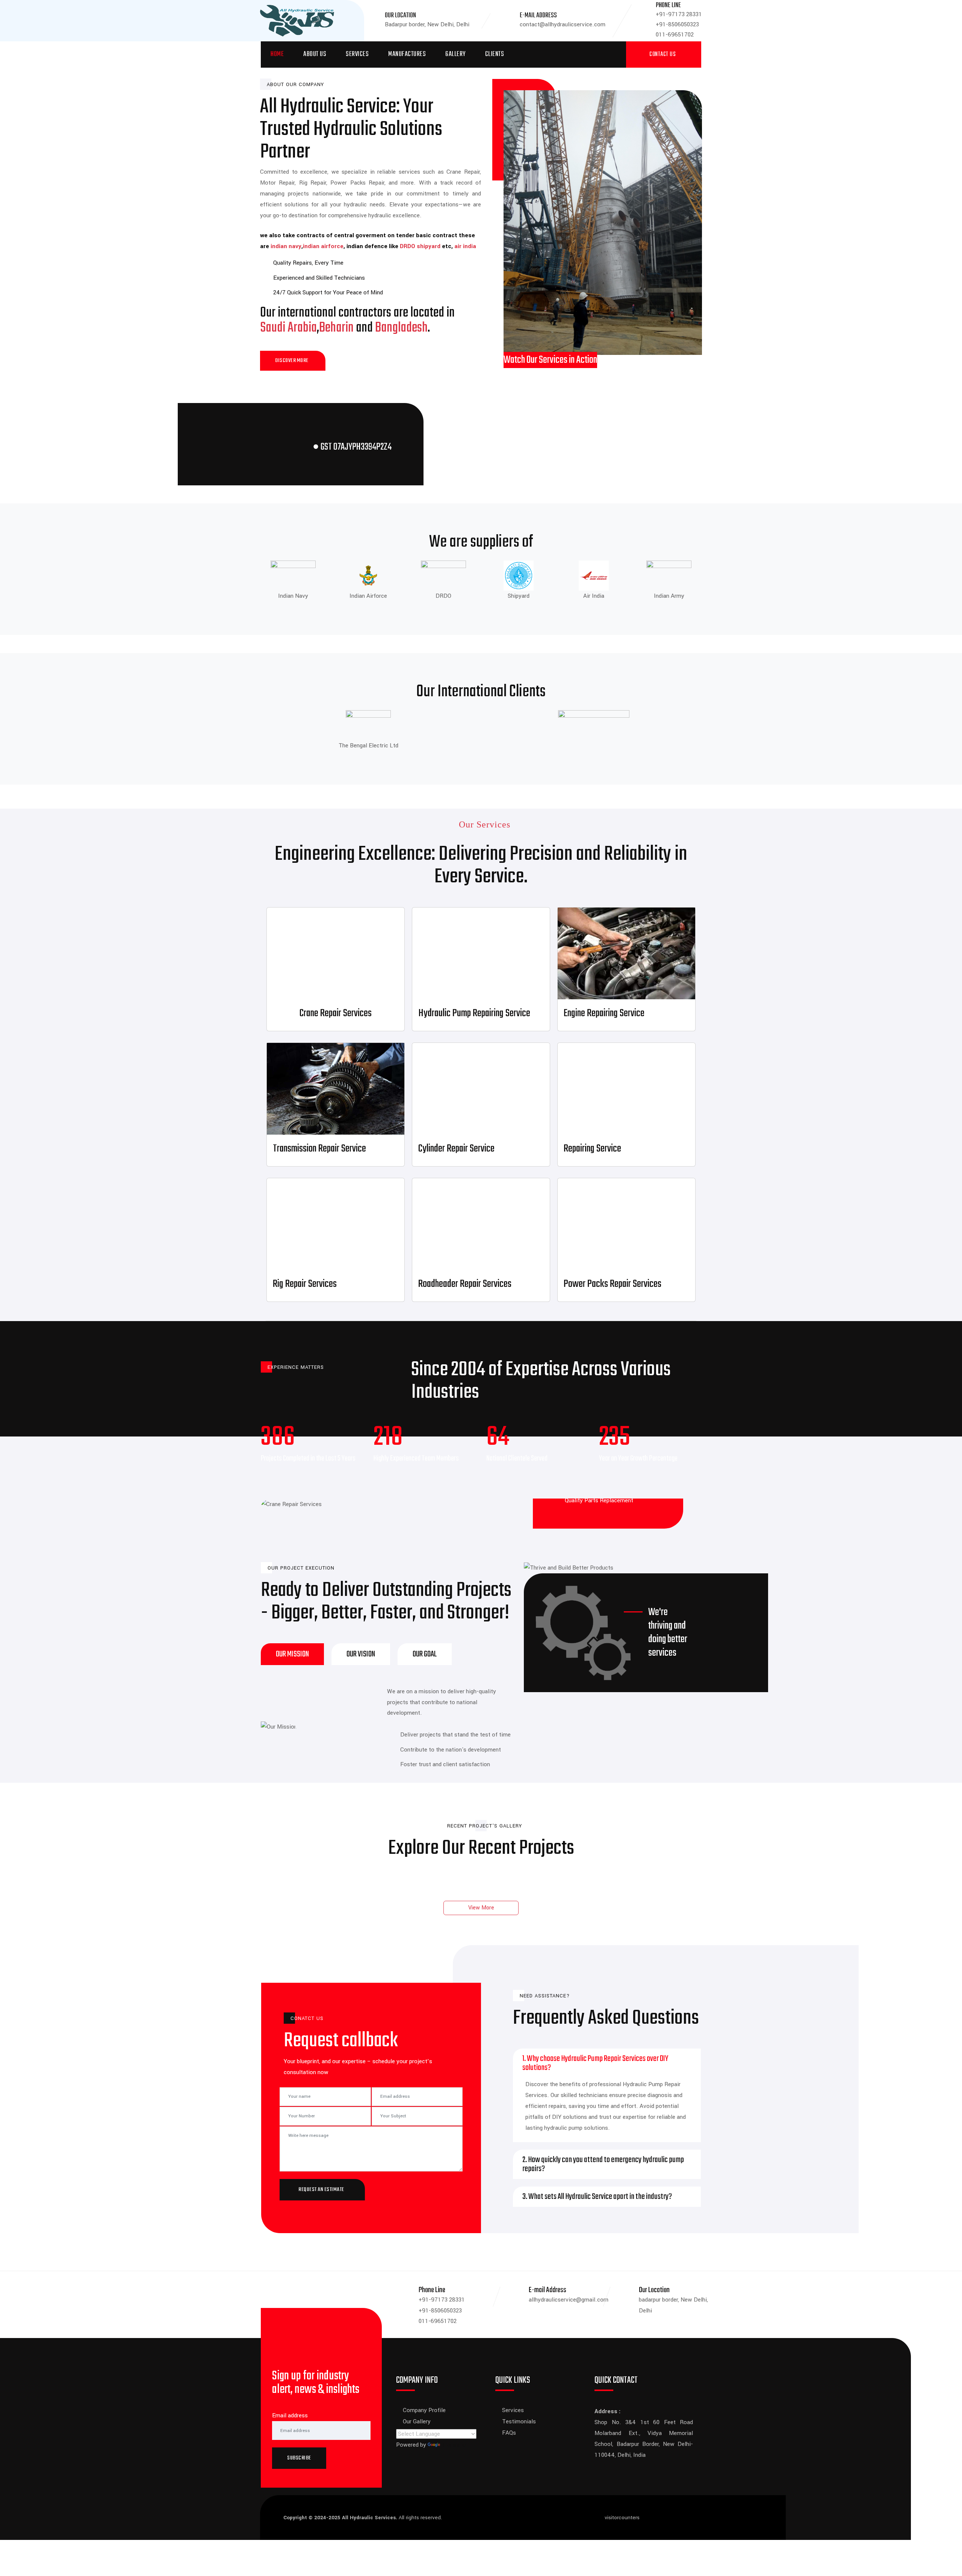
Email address (290, 2415)
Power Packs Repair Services (613, 1284)
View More (481, 1908)
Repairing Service (592, 1149)
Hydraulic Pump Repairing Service (474, 1013)
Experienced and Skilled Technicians (319, 278)
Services (357, 54)
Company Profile (424, 2410)
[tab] (292, 1654)
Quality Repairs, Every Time (308, 263)
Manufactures (407, 54)
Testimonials (519, 2421)
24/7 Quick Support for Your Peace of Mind (328, 292)
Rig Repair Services (305, 1284)
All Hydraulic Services (369, 2518)
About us (315, 54)
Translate (454, 2445)
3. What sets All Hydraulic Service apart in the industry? (597, 2197)
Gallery (455, 54)
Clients (495, 54)
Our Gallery (417, 2421)
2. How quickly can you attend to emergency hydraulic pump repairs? (603, 2164)
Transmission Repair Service (319, 1149)
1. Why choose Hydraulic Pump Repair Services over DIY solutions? (595, 2063)
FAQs (509, 2433)
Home (277, 54)
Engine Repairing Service (604, 1013)
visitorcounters (622, 2518)
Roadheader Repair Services (465, 1284)
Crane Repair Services (336, 1013)
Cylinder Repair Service (456, 1149)
